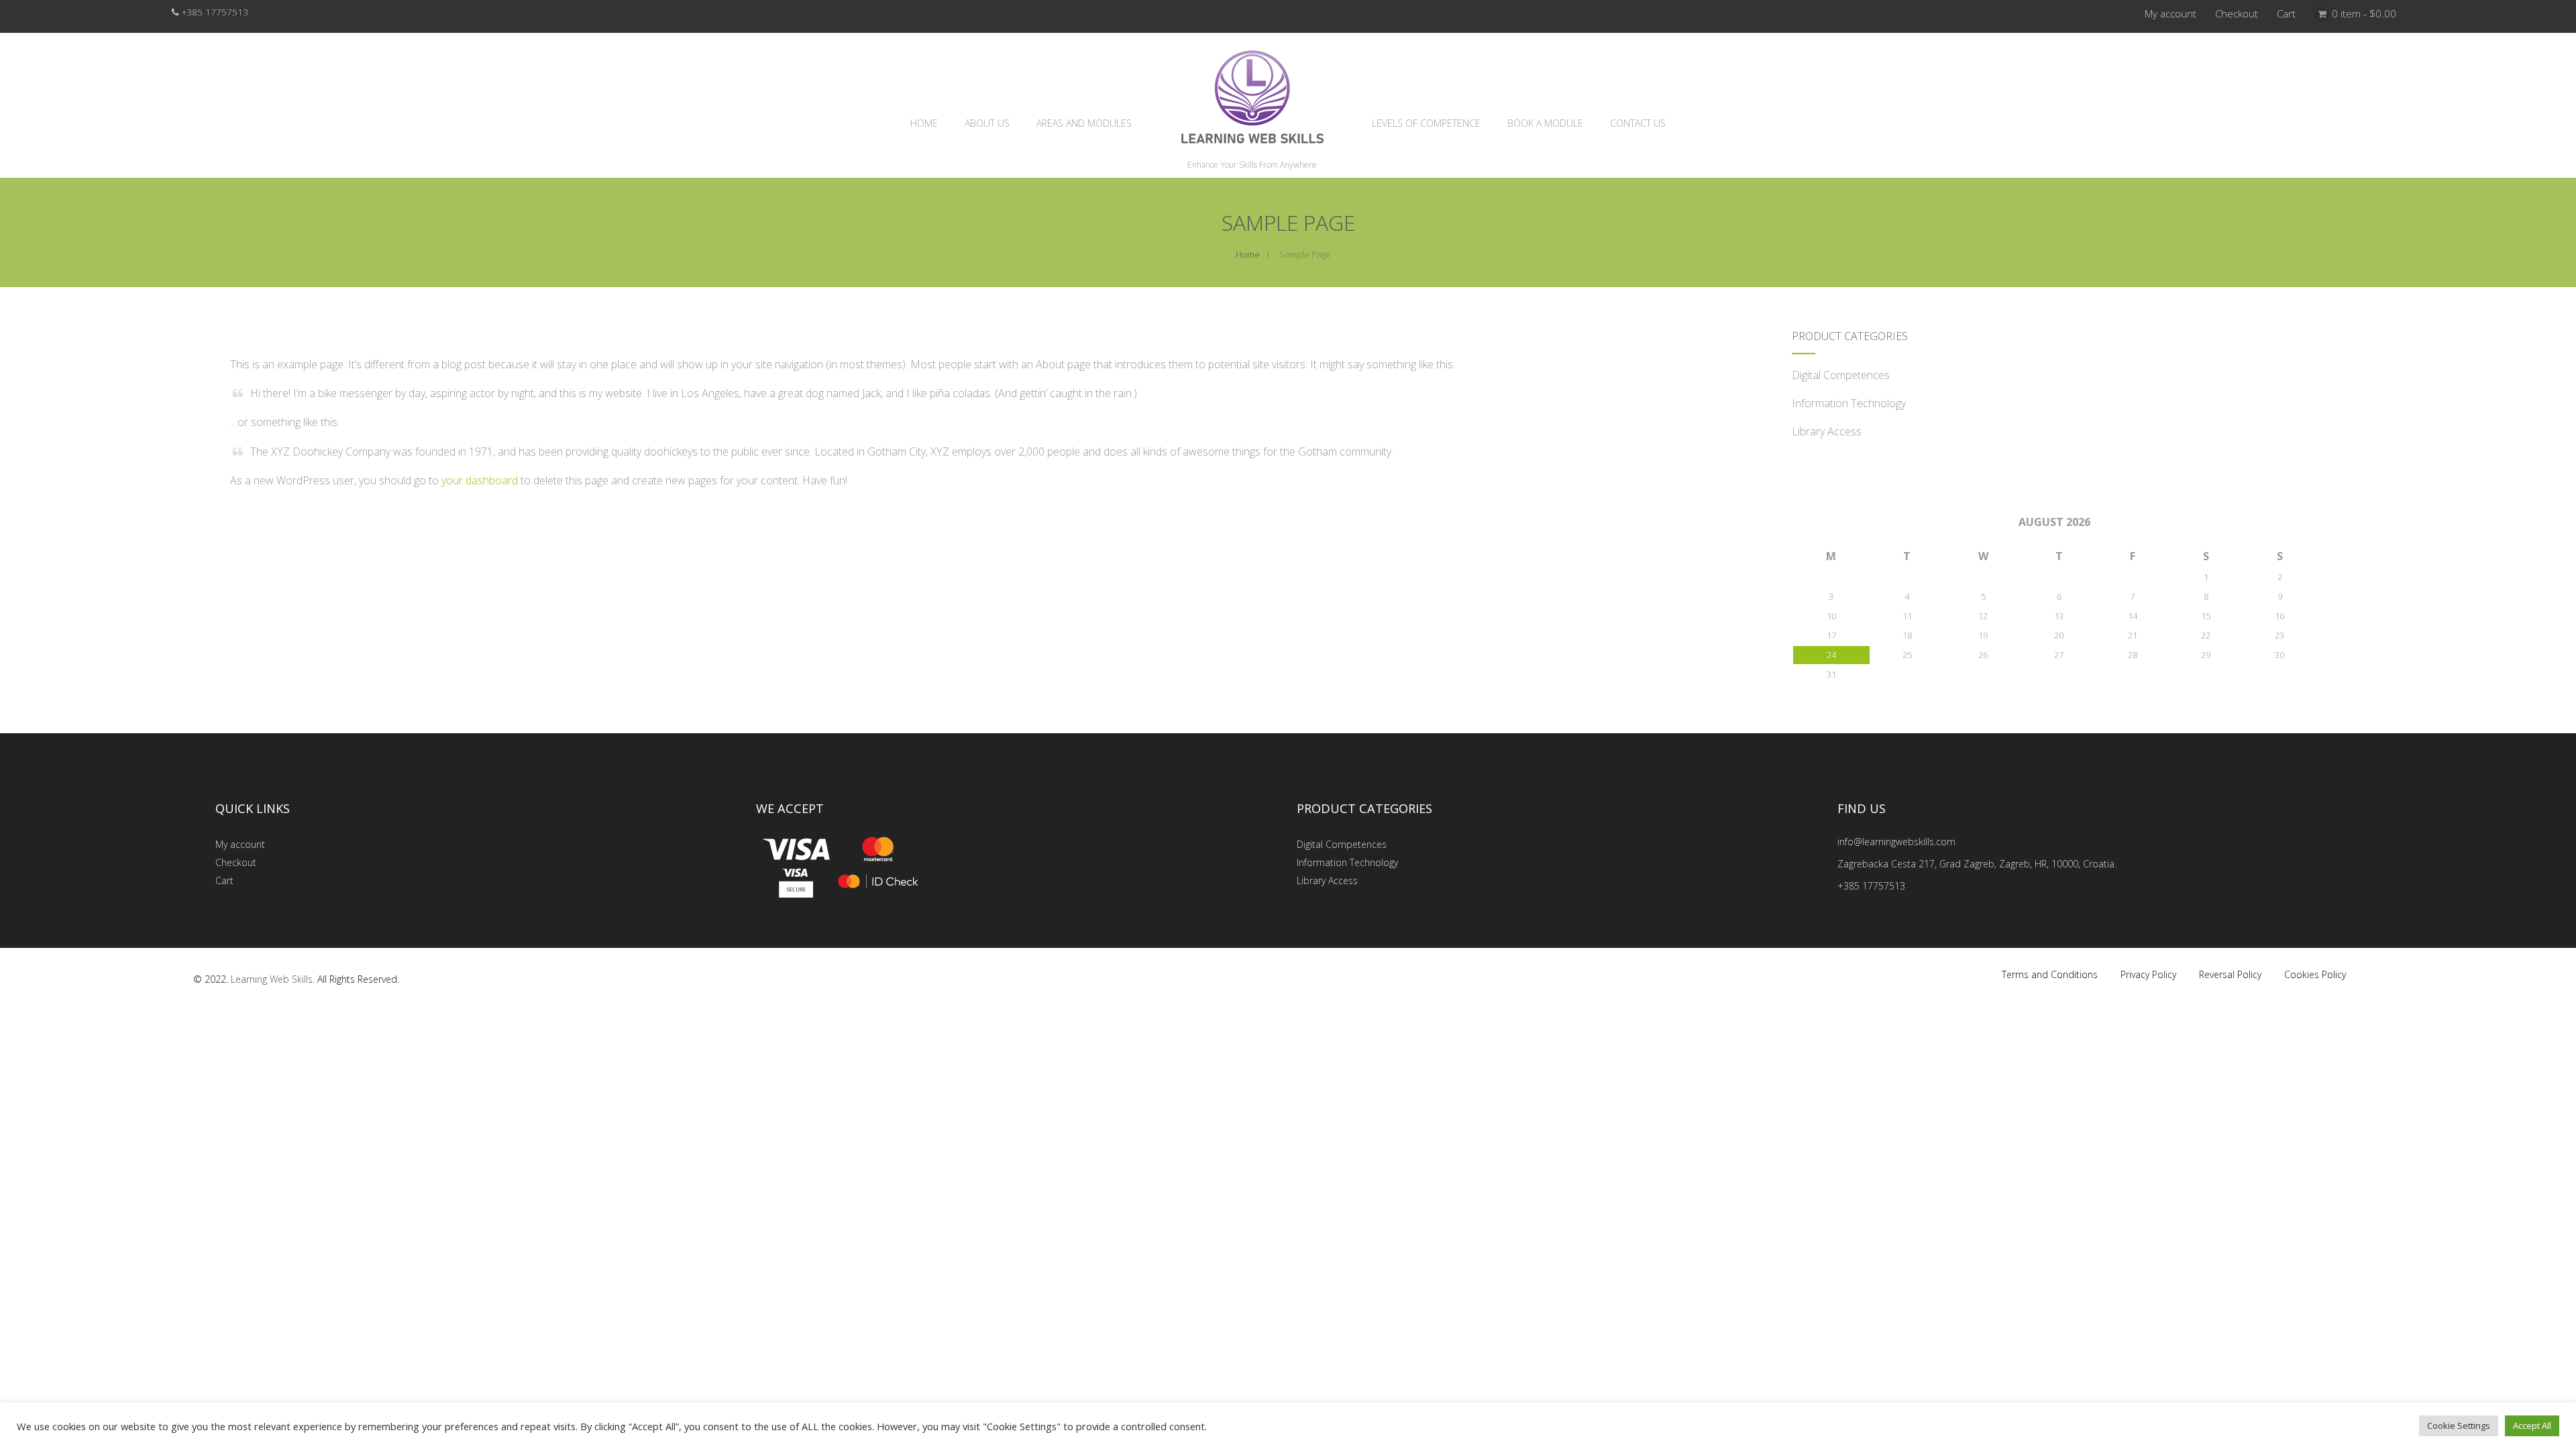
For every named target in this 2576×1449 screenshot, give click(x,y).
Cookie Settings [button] (2459, 1426)
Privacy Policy (2148, 974)
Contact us (1638, 123)
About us (987, 123)
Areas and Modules (1084, 123)
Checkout (2237, 13)
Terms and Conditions (2050, 974)
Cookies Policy (2315, 974)
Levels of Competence (1426, 123)
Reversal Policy (2230, 974)
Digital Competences (1841, 375)
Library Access (1827, 431)
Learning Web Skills (272, 979)
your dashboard (480, 480)
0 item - (2364, 13)
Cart (2286, 13)
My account (2170, 13)
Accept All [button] (2532, 1426)
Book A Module (1545, 123)
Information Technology (1849, 403)
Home (924, 123)
